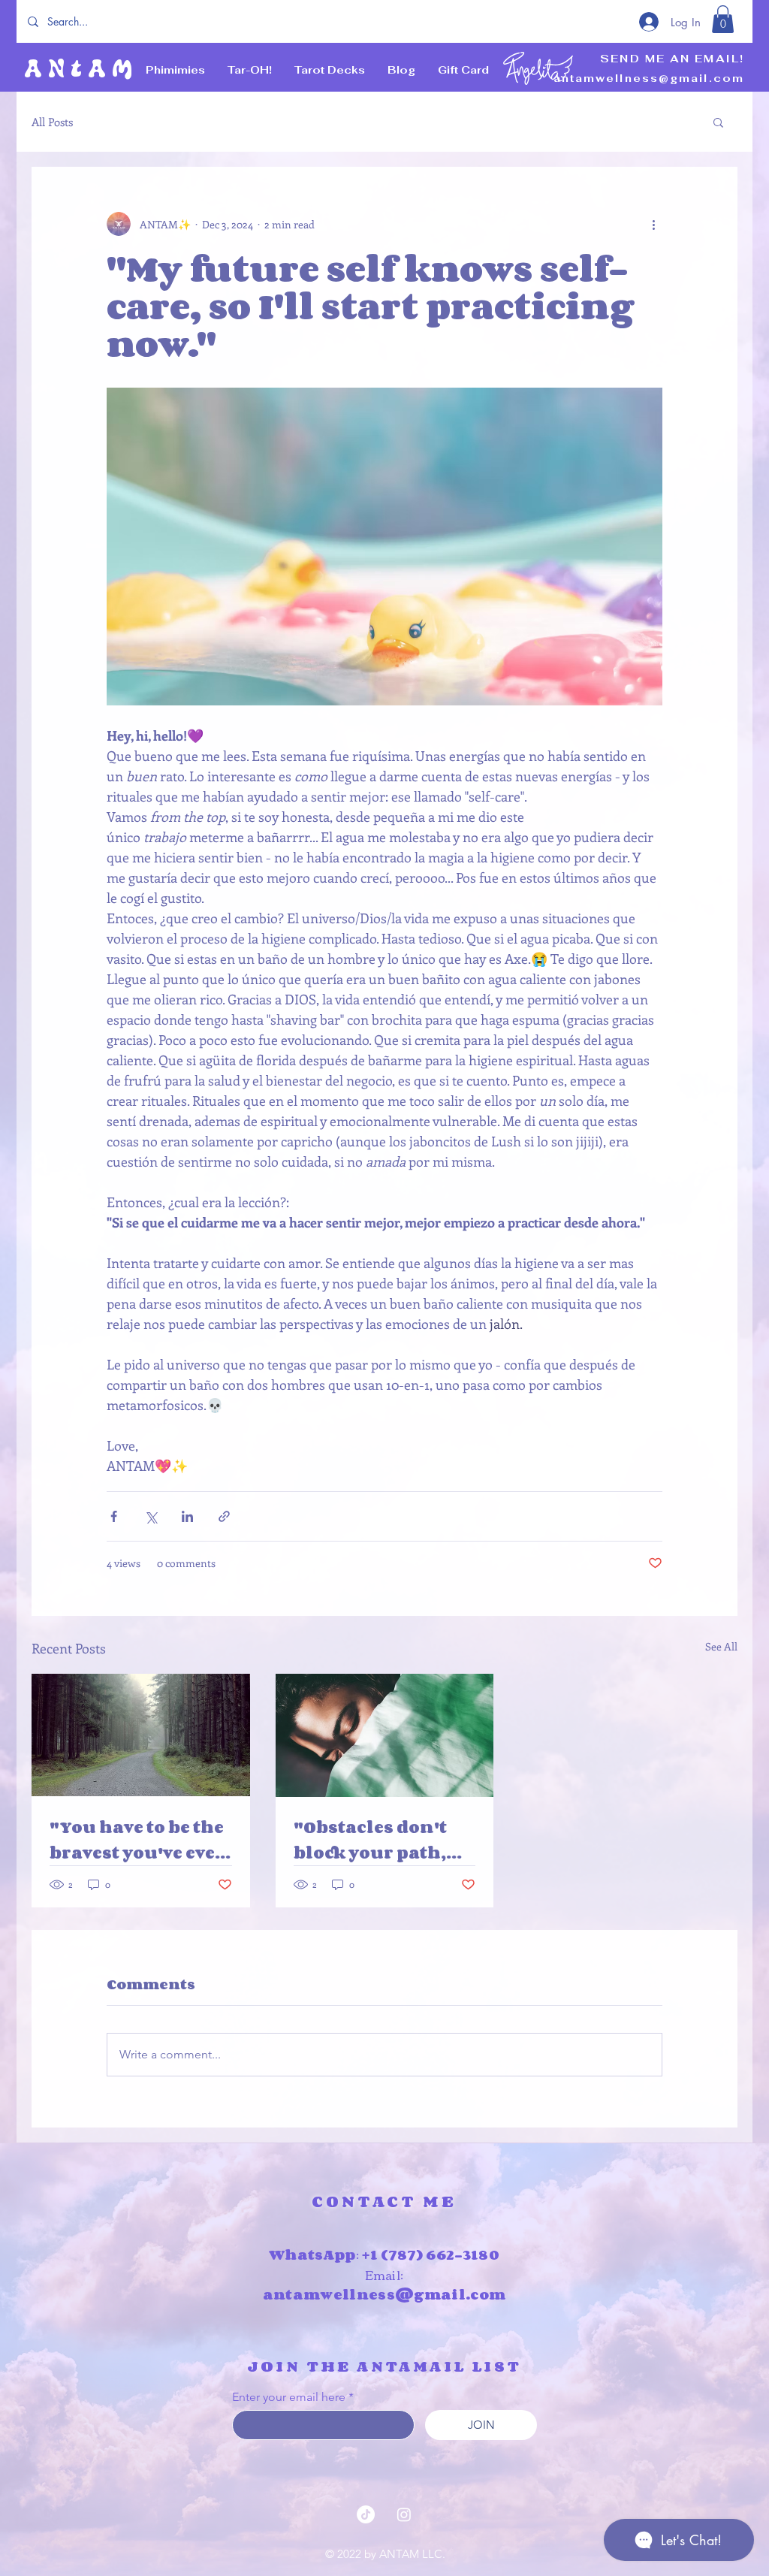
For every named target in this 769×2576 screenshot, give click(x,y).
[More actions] (653, 224)
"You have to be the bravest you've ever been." (137, 1840)
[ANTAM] (404, 2514)
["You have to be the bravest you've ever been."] (141, 1735)
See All (721, 1646)
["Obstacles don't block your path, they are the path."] (385, 1735)
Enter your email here (289, 2397)
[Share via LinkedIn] (187, 1516)
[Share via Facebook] (114, 1516)
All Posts (52, 122)
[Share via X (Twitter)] (151, 1516)
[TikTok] (366, 2514)
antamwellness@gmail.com (649, 78)
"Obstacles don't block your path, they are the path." (379, 1840)
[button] (723, 19)
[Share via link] (224, 1516)
